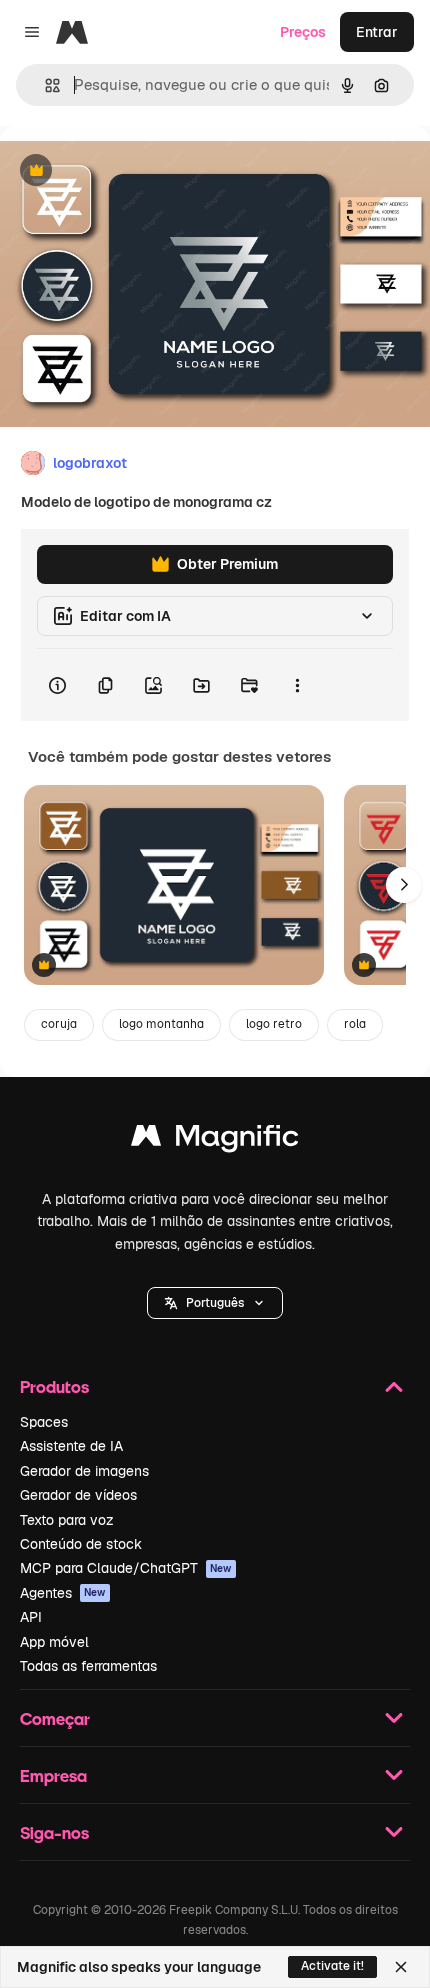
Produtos (54, 1386)
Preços (303, 32)
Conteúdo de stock (81, 1544)
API (31, 1617)
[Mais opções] (297, 685)
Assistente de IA (71, 1446)
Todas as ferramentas (88, 1666)
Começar (55, 1718)
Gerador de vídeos (78, 1495)
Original (128, 171)
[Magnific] (215, 1140)
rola (355, 1024)
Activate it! (332, 1966)
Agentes (63, 1593)
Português (215, 1303)
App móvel (54, 1642)
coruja (59, 1024)
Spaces (44, 1422)
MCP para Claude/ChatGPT (126, 1568)
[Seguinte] (404, 885)
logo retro (274, 1024)
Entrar (377, 32)
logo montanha (161, 1024)
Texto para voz (67, 1520)
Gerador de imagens (84, 1471)
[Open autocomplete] (44, 85)
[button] (215, 1303)
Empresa (53, 1775)
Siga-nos (54, 1832)
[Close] (401, 1967)
